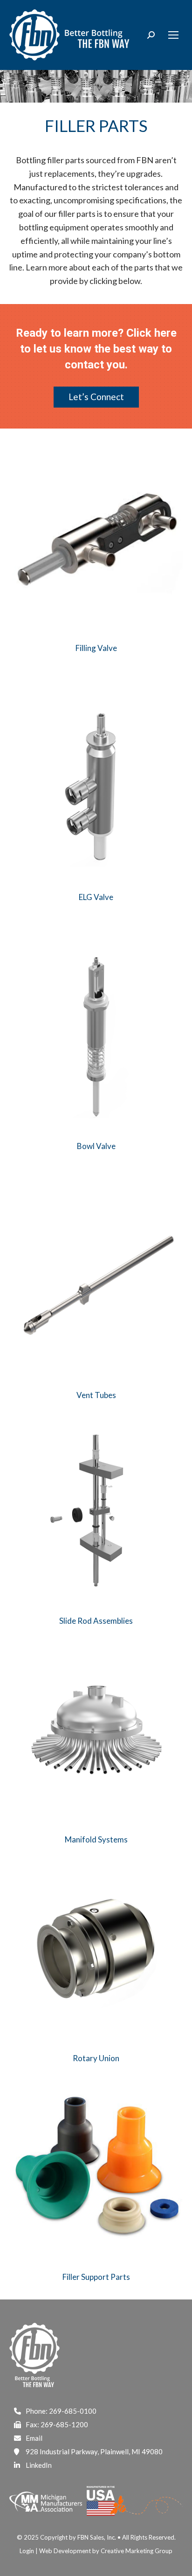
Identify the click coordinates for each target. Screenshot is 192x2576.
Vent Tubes (96, 1395)
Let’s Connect (96, 397)
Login (27, 2551)
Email (34, 2438)
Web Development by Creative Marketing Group (106, 2551)
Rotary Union (96, 2058)
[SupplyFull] (96, 1730)
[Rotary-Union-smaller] (96, 1949)
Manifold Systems (96, 1839)
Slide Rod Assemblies (96, 1621)
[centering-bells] (96, 2167)
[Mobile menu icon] (173, 35)
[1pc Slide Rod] (96, 1511)
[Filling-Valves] (96, 539)
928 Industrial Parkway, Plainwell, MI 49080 (94, 2451)
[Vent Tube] (96, 1286)
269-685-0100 (73, 2411)
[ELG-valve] (96, 788)
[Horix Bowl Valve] (96, 1037)
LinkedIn (39, 2465)
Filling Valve (96, 648)
